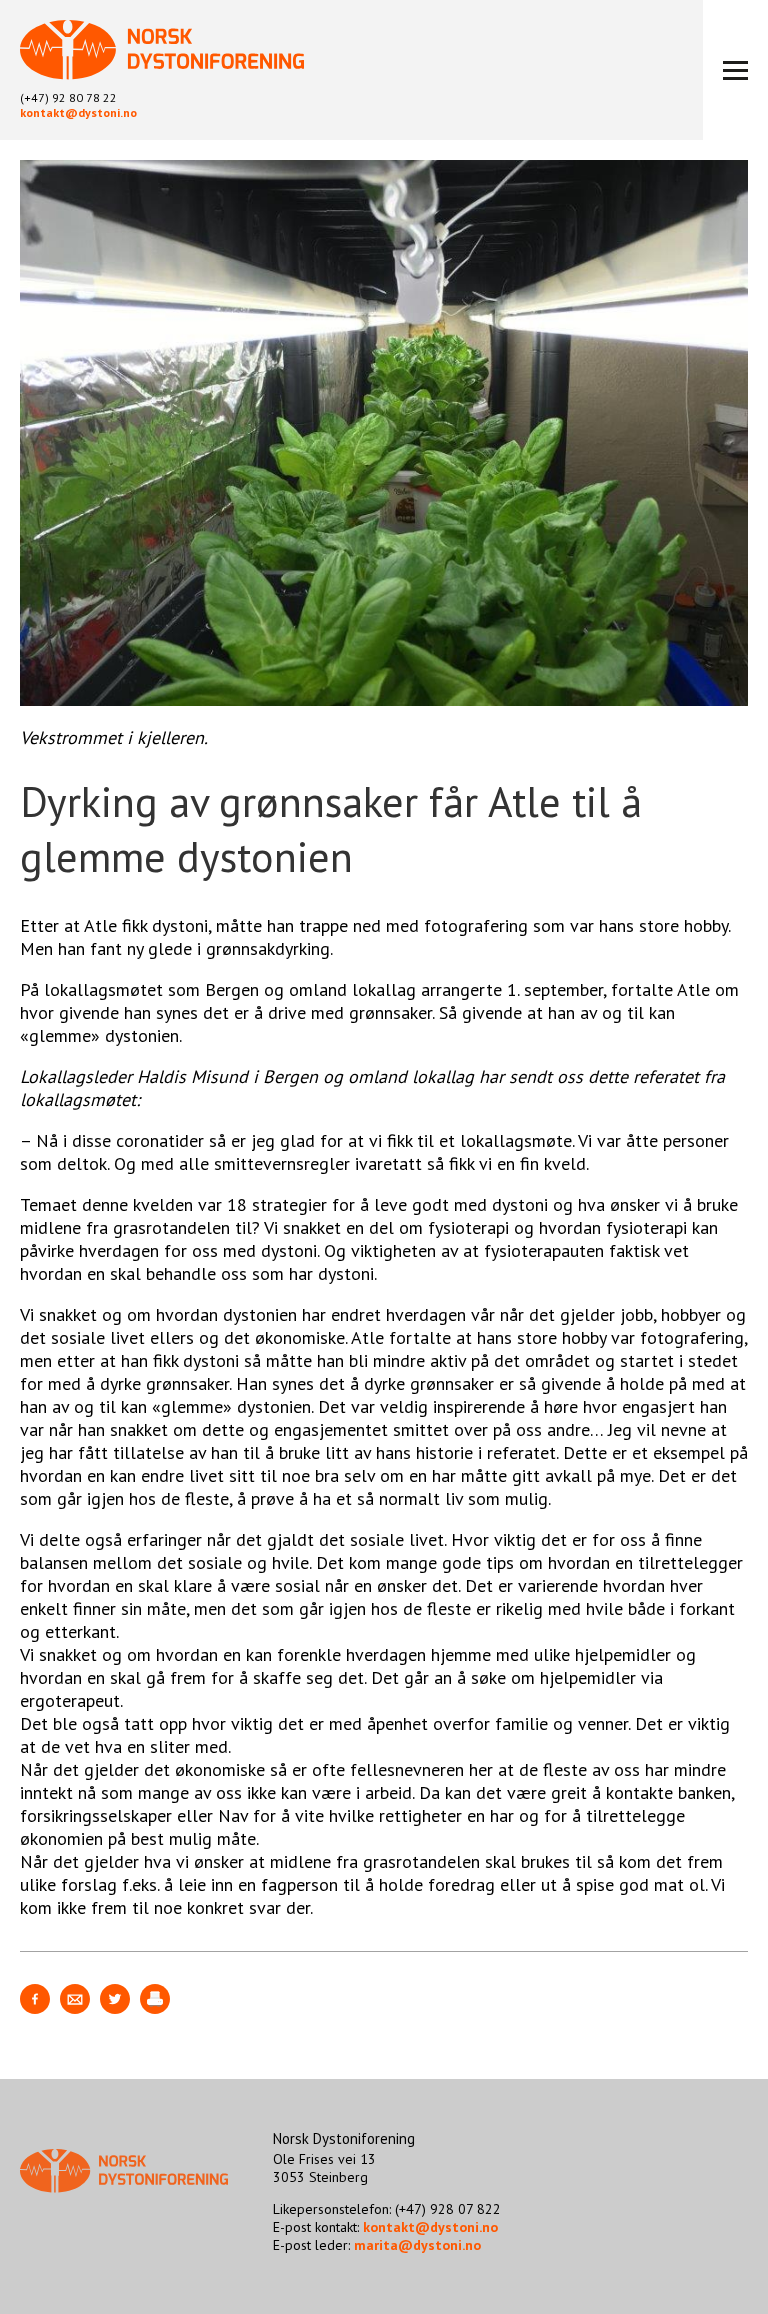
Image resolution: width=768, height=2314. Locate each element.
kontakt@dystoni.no (78, 112)
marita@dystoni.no (417, 2245)
